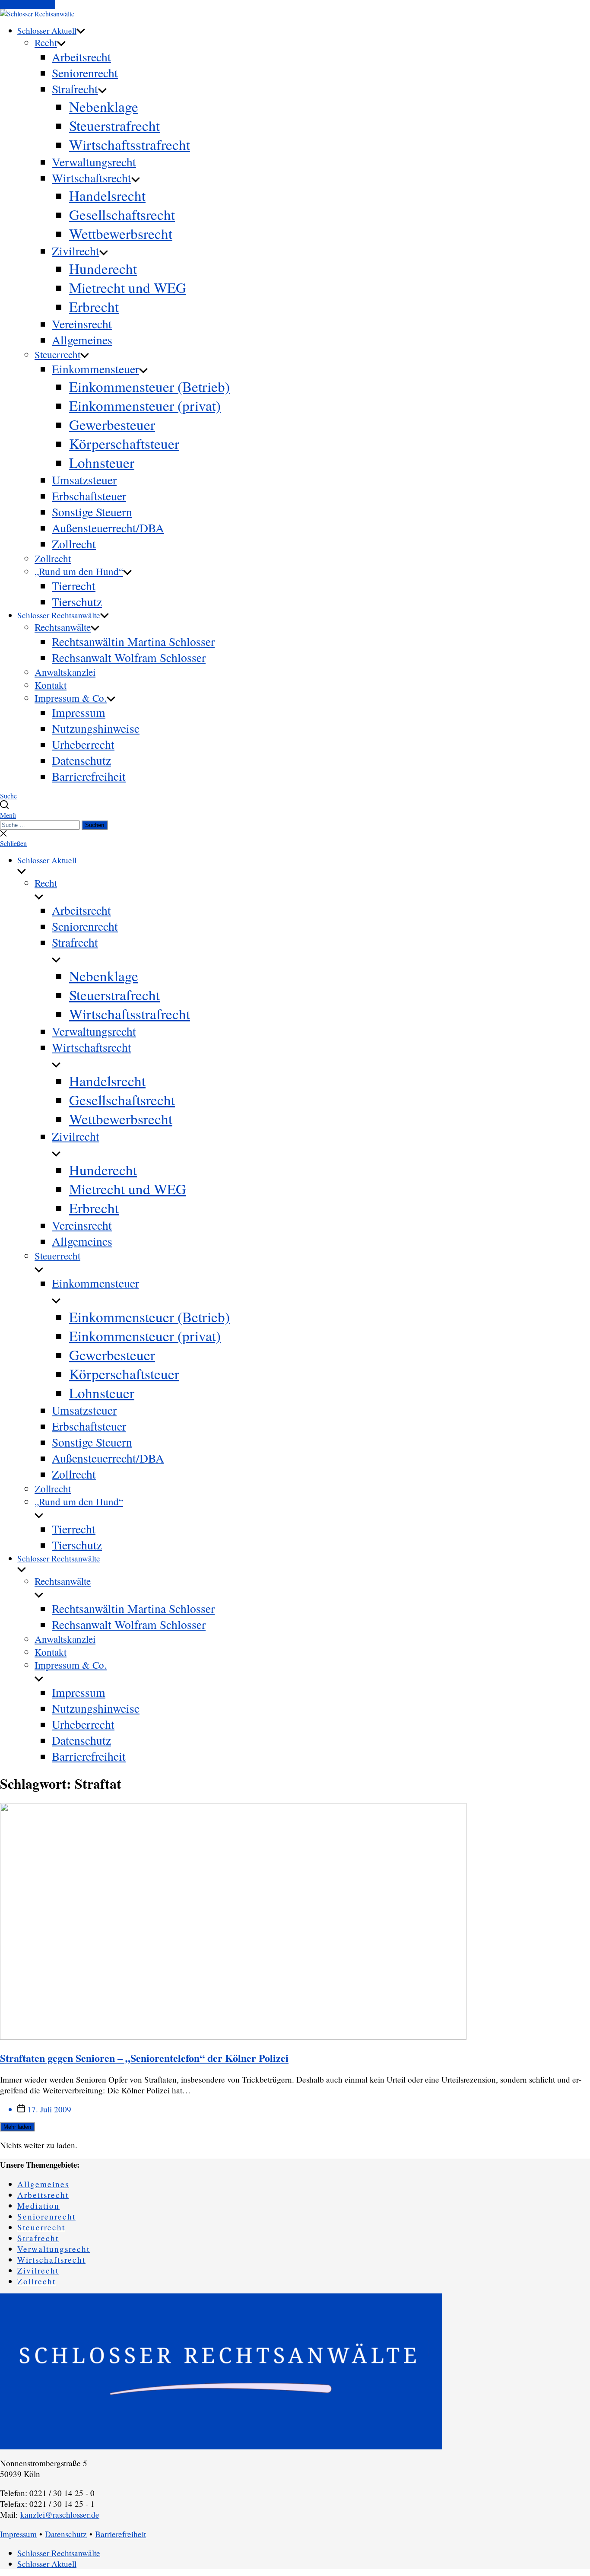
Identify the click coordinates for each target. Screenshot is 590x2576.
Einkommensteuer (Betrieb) (149, 386)
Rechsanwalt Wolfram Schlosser (129, 657)
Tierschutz (77, 602)
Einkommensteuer (95, 369)
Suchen (95, 825)
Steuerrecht (57, 354)
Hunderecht (103, 268)
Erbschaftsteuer (89, 496)
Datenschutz (81, 760)
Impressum (79, 712)
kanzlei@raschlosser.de (60, 2514)
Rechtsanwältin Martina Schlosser (133, 641)
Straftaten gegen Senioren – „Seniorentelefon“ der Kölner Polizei (144, 2058)
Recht (46, 42)
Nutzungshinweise (96, 728)
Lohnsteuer (102, 462)
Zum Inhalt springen (28, 5)
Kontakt (51, 685)
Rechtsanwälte (63, 627)
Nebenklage (104, 106)
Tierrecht (74, 586)
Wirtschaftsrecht (92, 178)
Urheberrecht (83, 744)
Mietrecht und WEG (128, 287)
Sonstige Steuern (92, 512)
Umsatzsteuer (84, 480)
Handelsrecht (107, 195)
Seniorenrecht (85, 73)
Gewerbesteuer (112, 424)
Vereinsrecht (82, 324)
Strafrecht (75, 89)
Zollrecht (74, 544)
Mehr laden (17, 2127)
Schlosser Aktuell (47, 30)
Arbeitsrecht (81, 57)
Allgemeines (82, 340)
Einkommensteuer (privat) (145, 405)
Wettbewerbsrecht (121, 233)
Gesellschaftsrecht (122, 214)
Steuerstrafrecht (114, 125)
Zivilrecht (76, 251)
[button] (295, 815)
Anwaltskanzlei (65, 672)
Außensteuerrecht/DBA (108, 528)
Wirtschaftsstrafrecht (130, 144)
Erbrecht (94, 306)
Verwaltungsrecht (94, 162)
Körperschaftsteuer (124, 443)
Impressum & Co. (71, 698)
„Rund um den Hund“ (79, 571)
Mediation (38, 2206)
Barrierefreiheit (89, 776)
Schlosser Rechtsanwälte (59, 615)
